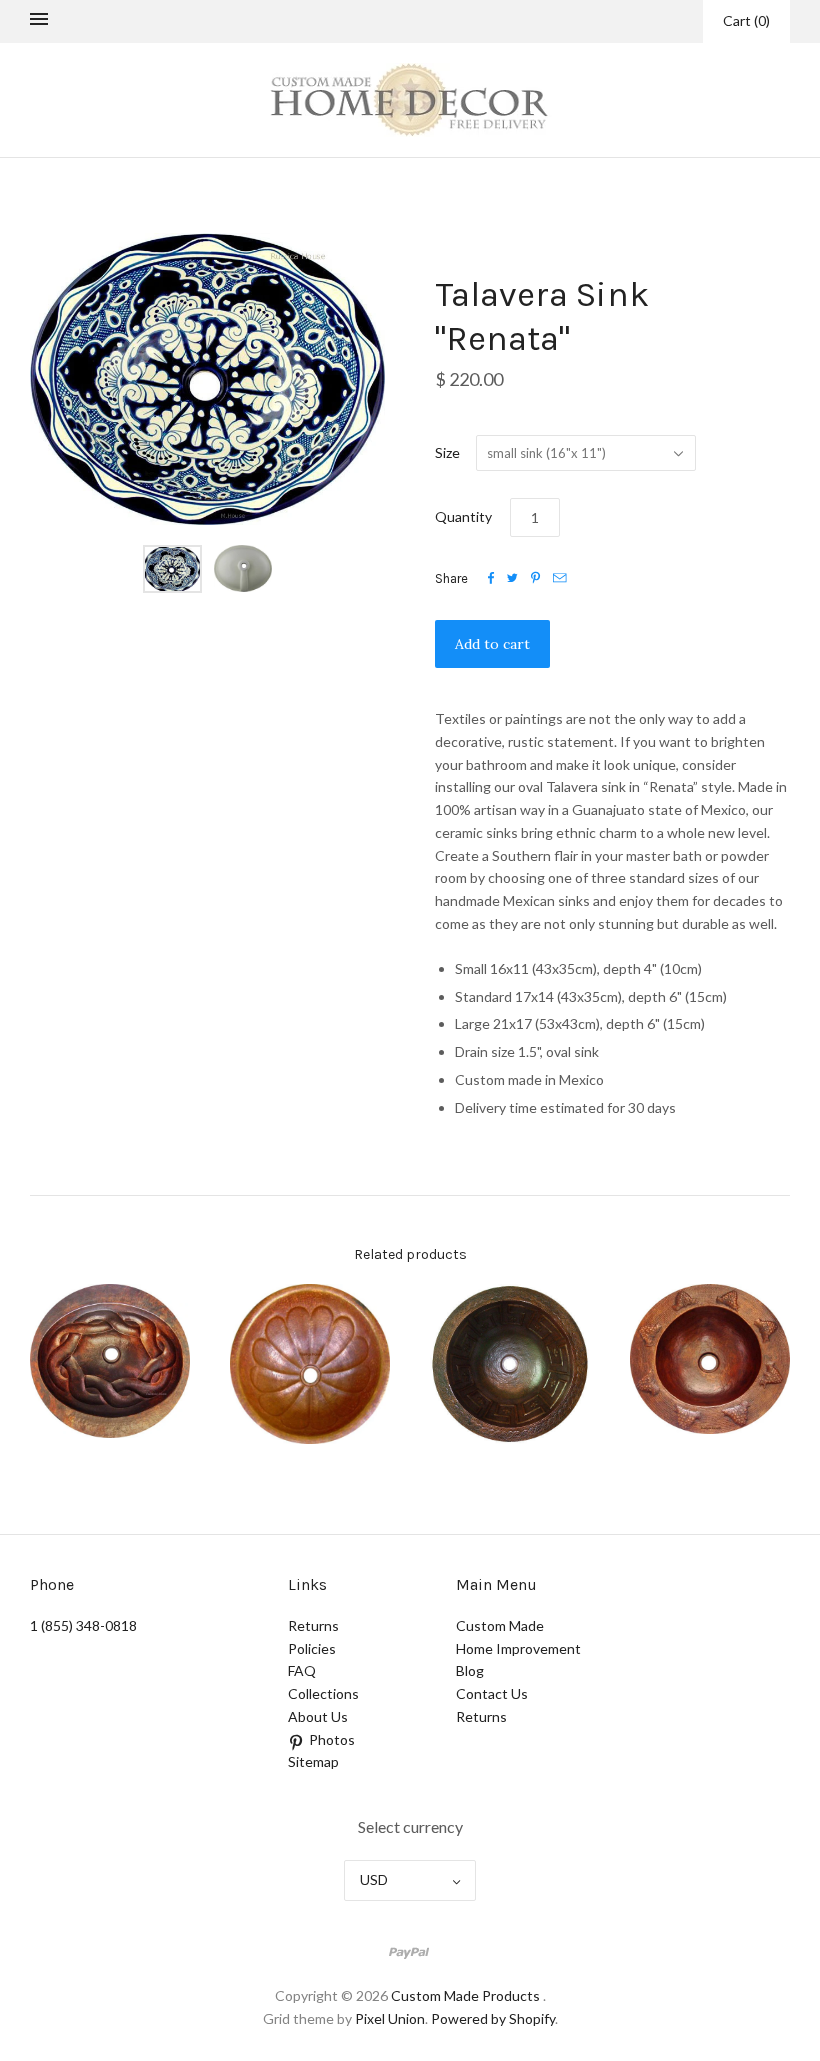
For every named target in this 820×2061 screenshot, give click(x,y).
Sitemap (313, 1761)
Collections (323, 1693)
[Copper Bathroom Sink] (110, 1361)
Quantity (463, 516)
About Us (318, 1716)
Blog (470, 1670)
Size (447, 452)
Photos (332, 1739)
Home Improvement (518, 1648)
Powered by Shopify (493, 2018)
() (746, 20)
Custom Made (500, 1625)
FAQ (302, 1670)
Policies (312, 1648)
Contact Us (492, 1693)
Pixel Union (390, 2018)
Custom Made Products (465, 1995)
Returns (313, 1625)
